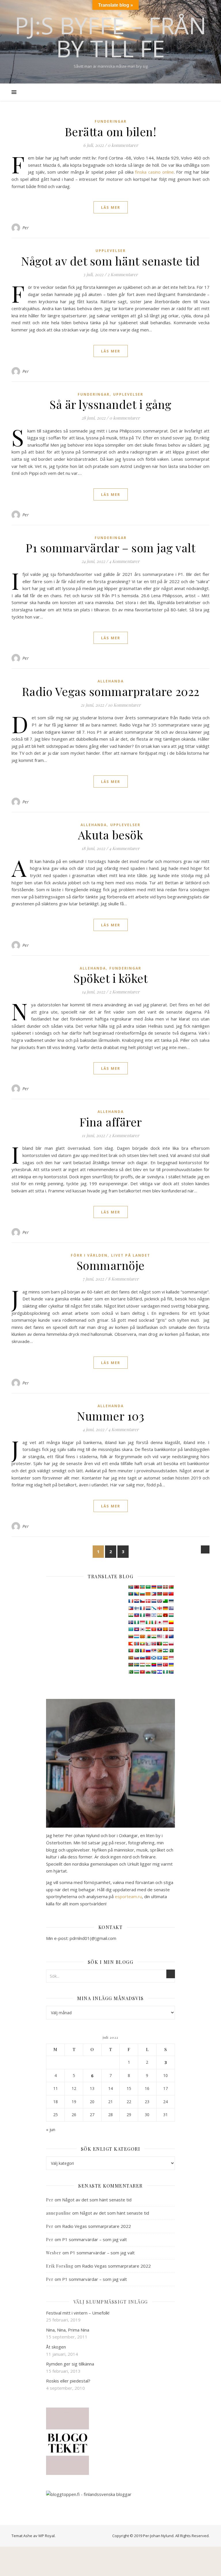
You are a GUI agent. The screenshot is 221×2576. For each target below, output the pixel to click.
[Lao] (159, 1629)
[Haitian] (136, 1615)
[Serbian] (154, 1651)
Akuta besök (111, 835)
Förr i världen (89, 1255)
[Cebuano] (154, 1594)
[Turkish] (165, 1665)
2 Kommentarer (123, 274)
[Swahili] (131, 1665)
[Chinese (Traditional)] (171, 1594)
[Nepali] (148, 1644)
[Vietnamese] (142, 1672)
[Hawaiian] (148, 1615)
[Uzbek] (136, 1672)
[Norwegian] (154, 1644)
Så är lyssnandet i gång (110, 404)
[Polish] (171, 1644)
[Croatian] (136, 1601)
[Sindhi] (171, 1651)
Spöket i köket (110, 978)
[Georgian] (159, 1608)
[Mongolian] (136, 1644)
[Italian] (154, 1622)
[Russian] (148, 1651)
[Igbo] (136, 1622)
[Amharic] (142, 1587)
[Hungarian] (171, 1615)
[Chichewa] (159, 1594)
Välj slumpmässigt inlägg (111, 2302)
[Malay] (159, 1636)
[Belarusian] (171, 1587)
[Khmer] (136, 1629)
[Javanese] (165, 1622)
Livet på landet (131, 1255)
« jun (51, 2129)
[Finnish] (136, 1608)
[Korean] (142, 1629)
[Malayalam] (154, 1636)
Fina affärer (111, 1122)
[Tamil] (148, 1665)
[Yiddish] (159, 1672)
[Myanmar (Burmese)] (142, 1644)
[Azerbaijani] (159, 1587)
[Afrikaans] (131, 1587)
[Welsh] (148, 1672)
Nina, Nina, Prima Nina (68, 2330)
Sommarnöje (111, 1265)
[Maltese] (165, 1636)
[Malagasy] (148, 1636)
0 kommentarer (123, 145)
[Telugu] (154, 1665)
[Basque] (165, 1587)
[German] (165, 1608)
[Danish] (148, 1601)
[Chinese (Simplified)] (165, 1594)
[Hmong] (165, 1615)
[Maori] (171, 1636)
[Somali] (159, 1658)
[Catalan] (148, 1594)
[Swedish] (136, 1665)
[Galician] (154, 1608)
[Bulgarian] (142, 1594)
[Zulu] (171, 1672)
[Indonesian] (142, 1622)
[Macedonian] (142, 1636)
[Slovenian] (142, 1658)
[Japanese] (159, 1622)
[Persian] (165, 1644)
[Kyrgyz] (154, 1629)
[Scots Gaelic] (154, 1658)
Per (26, 228)
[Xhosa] (154, 1672)
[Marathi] (131, 1644)
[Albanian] (136, 1587)
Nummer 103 (110, 1416)
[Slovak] (136, 1658)
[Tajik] (142, 1665)
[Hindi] (159, 1615)
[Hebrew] (154, 1615)
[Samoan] (148, 1658)
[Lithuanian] (131, 1636)
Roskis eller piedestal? (68, 2381)
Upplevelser (111, 251)
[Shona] (159, 1651)
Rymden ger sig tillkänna (70, 2364)
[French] (142, 1608)
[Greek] (171, 1608)
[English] (159, 1601)
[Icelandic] (131, 1622)
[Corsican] (131, 1601)
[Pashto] (159, 1644)
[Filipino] (131, 1608)
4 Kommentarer (124, 561)
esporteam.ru (128, 1896)
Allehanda (111, 681)
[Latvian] (171, 1629)
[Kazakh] (131, 1629)
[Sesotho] (165, 1651)
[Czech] (142, 1601)
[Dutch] (154, 1601)
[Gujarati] (131, 1615)
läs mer (111, 207)
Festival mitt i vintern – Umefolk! (78, 2313)
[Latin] (165, 1629)
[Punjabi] (136, 1651)
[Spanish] (165, 1658)
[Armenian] (154, 1587)
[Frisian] (148, 1608)
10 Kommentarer (124, 705)
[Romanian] (142, 1651)
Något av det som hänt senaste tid (110, 261)
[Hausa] (142, 1615)
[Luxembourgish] (136, 1636)
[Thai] (159, 1665)
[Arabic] (148, 1587)
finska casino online (154, 172)
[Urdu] (131, 1672)
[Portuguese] (131, 1651)
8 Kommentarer (123, 1279)
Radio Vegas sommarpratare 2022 (111, 691)
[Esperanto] (165, 1601)
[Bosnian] (136, 1594)
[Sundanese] (171, 1658)
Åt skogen (56, 2347)
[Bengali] (131, 1594)
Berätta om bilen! (111, 131)
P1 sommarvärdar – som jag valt (110, 548)
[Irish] (148, 1622)
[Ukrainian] (171, 1665)
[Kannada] (171, 1622)
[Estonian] (171, 1601)
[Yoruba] (165, 1672)
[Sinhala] (131, 1658)
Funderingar (111, 121)
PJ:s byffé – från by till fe (110, 37)
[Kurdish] (148, 1629)
